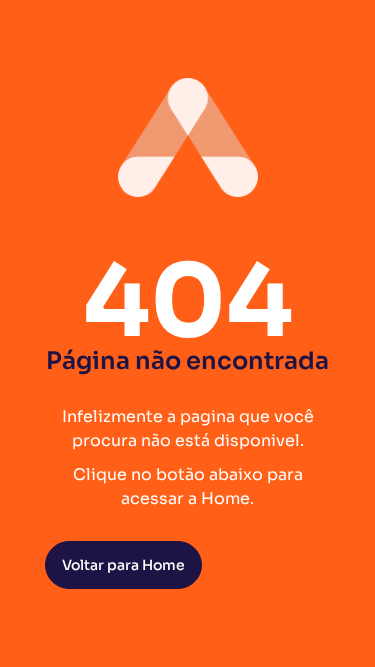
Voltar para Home (123, 565)
